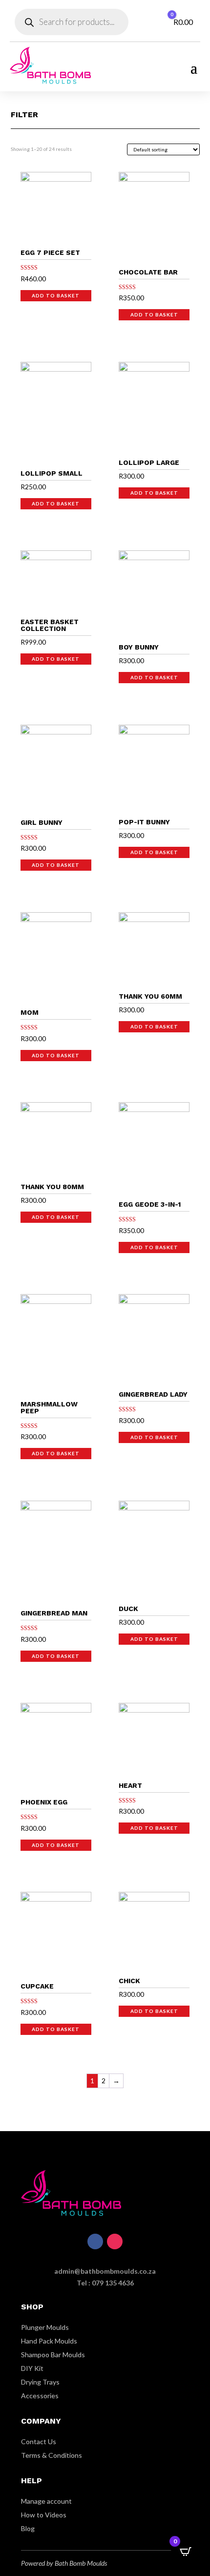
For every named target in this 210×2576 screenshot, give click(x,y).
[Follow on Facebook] (95, 2241)
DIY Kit (32, 2368)
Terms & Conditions (52, 2455)
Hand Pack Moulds (49, 2341)
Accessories (40, 2396)
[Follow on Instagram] (115, 2241)
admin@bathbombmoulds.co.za (105, 2271)
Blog (28, 2528)
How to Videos (44, 2515)
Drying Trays (40, 2382)
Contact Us (39, 2441)
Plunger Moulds (45, 2327)
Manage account (46, 2501)
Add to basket (56, 295)
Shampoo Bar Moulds (53, 2355)
